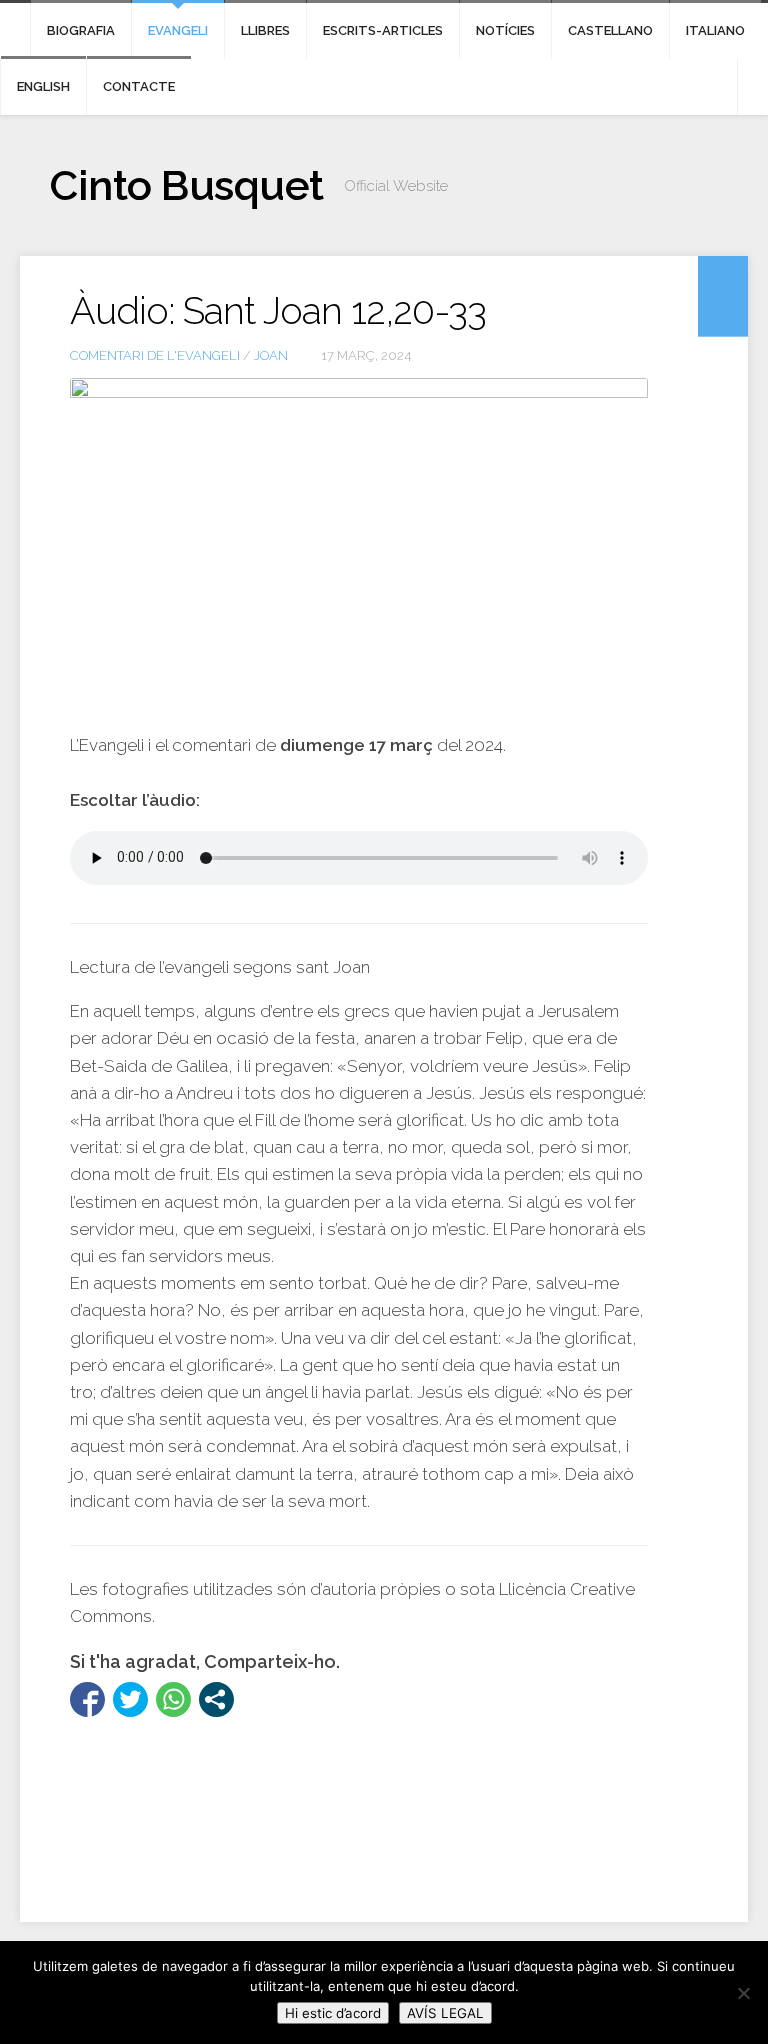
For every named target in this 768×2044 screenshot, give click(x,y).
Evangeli (178, 30)
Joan (271, 355)
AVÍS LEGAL (445, 2013)
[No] (743, 1993)
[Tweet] (130, 1699)
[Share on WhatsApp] (173, 1699)
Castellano (610, 30)
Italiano (715, 30)
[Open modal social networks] (216, 1699)
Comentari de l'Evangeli (155, 355)
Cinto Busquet (187, 185)
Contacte (139, 86)
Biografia (81, 30)
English (43, 86)
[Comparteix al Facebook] (87, 1699)
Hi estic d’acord (333, 2013)
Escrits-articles (383, 30)
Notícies (505, 30)
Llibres (265, 30)
